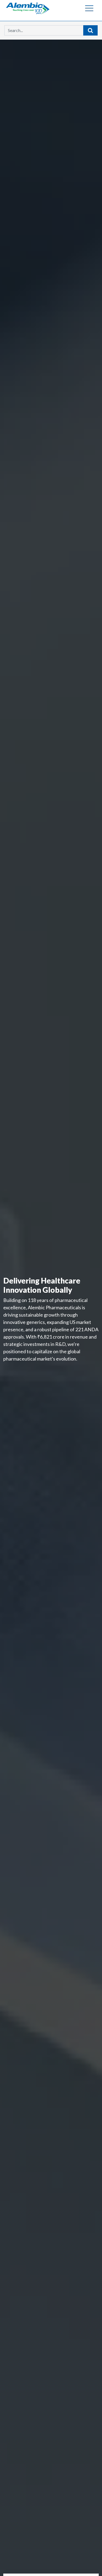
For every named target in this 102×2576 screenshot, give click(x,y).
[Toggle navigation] (89, 8)
